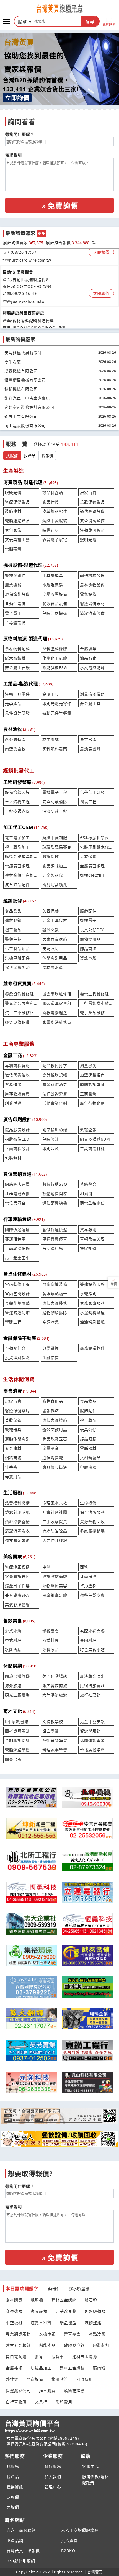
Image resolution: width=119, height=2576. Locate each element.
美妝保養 (88, 856)
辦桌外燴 (13, 1631)
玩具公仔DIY (92, 930)
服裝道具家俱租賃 (59, 1003)
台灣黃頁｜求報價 (23, 2551)
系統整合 (88, 1184)
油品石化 (88, 658)
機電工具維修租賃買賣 (96, 994)
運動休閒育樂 (17, 1439)
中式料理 (13, 1640)
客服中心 (90, 2466)
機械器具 (13, 1429)
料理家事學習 (55, 1750)
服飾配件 (88, 911)
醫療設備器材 (92, 604)
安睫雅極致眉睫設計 (23, 352)
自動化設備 (15, 604)
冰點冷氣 (97, 2334)
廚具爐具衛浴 (55, 1467)
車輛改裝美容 (92, 1239)
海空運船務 (53, 1248)
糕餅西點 (13, 1650)
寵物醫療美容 (55, 1586)
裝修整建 (93, 2323)
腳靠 (39, 2357)
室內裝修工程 (17, 1284)
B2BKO (68, 2551)
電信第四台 (15, 1203)
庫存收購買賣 (17, 1094)
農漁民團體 (90, 749)
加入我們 (53, 2477)
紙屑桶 (37, 2300)
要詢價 (13, 2507)
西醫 (84, 1567)
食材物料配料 (17, 649)
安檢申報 (47, 2334)
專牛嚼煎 (13, 362)
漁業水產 (88, 739)
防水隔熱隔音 (55, 1294)
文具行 (41, 2402)
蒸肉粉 (99, 2368)
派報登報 (88, 1130)
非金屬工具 (90, 703)
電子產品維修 (92, 1013)
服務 (23, 22)
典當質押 (51, 1348)
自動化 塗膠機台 (18, 267)
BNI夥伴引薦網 (21, 2561)
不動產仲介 (15, 1348)
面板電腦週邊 (55, 1013)
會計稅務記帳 (55, 1075)
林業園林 (51, 739)
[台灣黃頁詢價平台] (59, 9)
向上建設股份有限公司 (25, 426)
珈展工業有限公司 (21, 416)
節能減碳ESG (55, 668)
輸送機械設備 (92, 575)
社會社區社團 (55, 1512)
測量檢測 (88, 1065)
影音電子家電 (55, 539)
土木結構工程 (17, 802)
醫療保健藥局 (17, 1411)
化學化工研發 (92, 792)
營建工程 (13, 1322)
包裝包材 (13, 1158)
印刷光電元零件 (57, 703)
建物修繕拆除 (55, 1312)
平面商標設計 (17, 1148)
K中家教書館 (17, 1722)
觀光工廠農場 (17, 1695)
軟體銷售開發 (55, 1194)
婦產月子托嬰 (17, 1586)
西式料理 (51, 1640)
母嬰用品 (13, 1476)
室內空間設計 (17, 1294)
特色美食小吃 (92, 1650)
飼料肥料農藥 (55, 749)
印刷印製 (51, 1148)
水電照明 (88, 1294)
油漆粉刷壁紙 (92, 1322)
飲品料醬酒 (53, 492)
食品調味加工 (55, 866)
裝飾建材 (13, 511)
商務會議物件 (92, 1348)
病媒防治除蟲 (55, 1531)
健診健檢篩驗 (55, 1576)
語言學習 (51, 1731)
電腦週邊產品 (17, 521)
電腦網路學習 (17, 1750)
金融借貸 (51, 1358)
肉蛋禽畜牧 (15, 749)
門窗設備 (35, 2379)
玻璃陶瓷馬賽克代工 (59, 847)
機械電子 (88, 920)
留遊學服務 (90, 1731)
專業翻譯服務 (18, 2334)
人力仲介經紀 (55, 1540)
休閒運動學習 (92, 1740)
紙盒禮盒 (68, 2323)
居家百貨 (88, 492)
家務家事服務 (92, 1303)
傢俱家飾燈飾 (55, 1420)
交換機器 (14, 2311)
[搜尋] (57, 21)
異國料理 (88, 1640)
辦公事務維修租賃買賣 (59, 994)
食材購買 (14, 2300)
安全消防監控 (92, 521)
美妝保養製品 (92, 502)
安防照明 (51, 949)
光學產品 (13, 703)
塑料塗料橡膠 (55, 649)
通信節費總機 (55, 1203)
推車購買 (47, 2391)
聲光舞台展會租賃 (21, 1003)
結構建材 (51, 530)
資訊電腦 (88, 958)
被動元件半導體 (57, 713)
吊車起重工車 (17, 1258)
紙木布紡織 (15, 658)
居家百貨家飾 (55, 939)
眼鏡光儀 (13, 492)
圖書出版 (13, 1759)
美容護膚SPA (17, 1595)
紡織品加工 (41, 2368)
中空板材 (14, 2323)
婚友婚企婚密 (17, 1540)
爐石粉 (91, 2300)
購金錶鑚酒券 (55, 1084)
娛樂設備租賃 (17, 1022)
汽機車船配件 (17, 958)
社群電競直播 (17, 1194)
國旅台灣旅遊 (17, 1676)
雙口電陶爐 (16, 2357)
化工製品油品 (17, 949)
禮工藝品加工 (17, 847)
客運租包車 (15, 1239)
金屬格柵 (14, 2368)
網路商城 (13, 1458)
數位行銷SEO (55, 1184)
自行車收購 (16, 2402)
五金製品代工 (55, 875)
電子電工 (13, 613)
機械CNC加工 (93, 875)
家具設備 (39, 2311)
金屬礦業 (88, 649)
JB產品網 (15, 2540)
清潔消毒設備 (92, 613)
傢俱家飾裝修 (55, 1303)
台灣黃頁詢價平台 (33, 2426)
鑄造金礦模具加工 (21, 856)
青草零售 (72, 2334)
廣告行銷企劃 (92, 1103)
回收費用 (85, 2379)
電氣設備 (88, 594)
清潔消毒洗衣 (17, 1531)
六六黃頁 (69, 2540)
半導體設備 (15, 622)
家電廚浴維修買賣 (59, 1022)
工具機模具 (53, 575)
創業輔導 (13, 1103)
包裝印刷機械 (55, 613)
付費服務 (53, 2466)
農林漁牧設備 (92, 585)
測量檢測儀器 (92, 694)
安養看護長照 (17, 1576)
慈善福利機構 (17, 1503)
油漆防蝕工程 (55, 811)
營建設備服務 (92, 1284)
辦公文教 (51, 930)
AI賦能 (86, 1194)
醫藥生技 (13, 939)
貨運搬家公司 (18, 2391)
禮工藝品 (13, 930)
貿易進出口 (15, 1084)
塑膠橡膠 (88, 1467)
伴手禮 (11, 1467)
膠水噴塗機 (79, 2289)
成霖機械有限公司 (21, 371)
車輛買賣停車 (55, 1239)
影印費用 (64, 2402)
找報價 (47, 456)
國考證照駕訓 (17, 1731)
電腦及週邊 (53, 585)
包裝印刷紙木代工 (96, 847)
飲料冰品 (51, 1650)
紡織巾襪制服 (55, 838)
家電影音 (51, 1448)
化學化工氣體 (55, 658)
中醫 (46, 1567)
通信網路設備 (92, 511)
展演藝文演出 (92, 1676)
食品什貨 (51, 502)
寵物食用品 (90, 939)
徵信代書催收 (17, 1075)
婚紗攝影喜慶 (17, 1522)
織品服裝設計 (17, 1130)
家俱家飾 (13, 530)
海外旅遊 (13, 1686)
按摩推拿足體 (55, 1595)
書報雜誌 (51, 1411)
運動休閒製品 (92, 530)
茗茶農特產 (15, 739)
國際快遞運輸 (17, 1230)
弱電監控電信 (92, 1203)
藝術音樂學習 (55, 1740)
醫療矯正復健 (17, 1567)
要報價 (13, 2497)
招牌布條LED (17, 1139)
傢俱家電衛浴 (17, 967)
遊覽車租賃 (41, 2323)
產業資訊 (15, 2487)
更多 (42, 234)
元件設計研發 (17, 713)
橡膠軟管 (60, 2379)
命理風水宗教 (55, 1503)
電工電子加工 (17, 838)
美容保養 (51, 911)
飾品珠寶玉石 (55, 1439)
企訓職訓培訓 (17, 1740)
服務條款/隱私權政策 (95, 2480)
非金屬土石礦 (17, 668)
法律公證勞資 (55, 1094)
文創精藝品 (90, 1458)
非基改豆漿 (66, 2311)
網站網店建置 (17, 1184)
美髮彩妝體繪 (17, 1605)
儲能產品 (47, 2345)
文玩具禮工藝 (17, 539)
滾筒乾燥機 (74, 2391)
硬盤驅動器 (95, 2311)
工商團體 (88, 1094)
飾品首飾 (88, 949)
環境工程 (88, 802)
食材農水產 (53, 967)
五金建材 (13, 1448)
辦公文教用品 (55, 1429)
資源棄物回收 (92, 1522)
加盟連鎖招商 (92, 1075)
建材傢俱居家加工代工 (21, 875)
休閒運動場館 (55, 1676)
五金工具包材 (55, 920)
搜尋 (90, 22)
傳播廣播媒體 (92, 1750)
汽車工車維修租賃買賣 (21, 1013)
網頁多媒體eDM (95, 1139)
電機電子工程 (55, 792)
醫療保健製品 (17, 502)
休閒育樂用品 (55, 958)
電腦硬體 (13, 549)
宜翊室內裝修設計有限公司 (29, 407)
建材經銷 (13, 920)
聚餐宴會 (51, 1631)
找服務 (12, 456)
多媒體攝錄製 (92, 1531)
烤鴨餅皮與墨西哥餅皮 (24, 308)
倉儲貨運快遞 (55, 1230)
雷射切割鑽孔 (55, 885)
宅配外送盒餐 (92, 1631)
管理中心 (53, 2487)
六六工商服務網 (21, 2530)
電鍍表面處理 (17, 866)
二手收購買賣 (55, 1522)
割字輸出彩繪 (55, 1130)
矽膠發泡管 (74, 2345)
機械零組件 (15, 575)
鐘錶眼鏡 (88, 1439)
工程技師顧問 (17, 811)
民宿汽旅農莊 (92, 1686)
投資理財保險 (17, 1358)
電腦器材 (88, 1448)
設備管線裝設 (17, 792)
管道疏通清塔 (17, 1312)
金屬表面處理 (92, 866)
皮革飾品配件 (55, 511)
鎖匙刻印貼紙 (17, 1512)
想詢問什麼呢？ (20, 134)
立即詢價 (17, 98)
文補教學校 (53, 1722)
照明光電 (88, 539)
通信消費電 (53, 1458)
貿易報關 (88, 1230)
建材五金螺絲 (64, 2300)
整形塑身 (88, 1586)
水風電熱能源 (92, 668)
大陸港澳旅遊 (55, 1695)
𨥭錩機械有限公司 (21, 389)
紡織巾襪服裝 (55, 521)
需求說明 (14, 155)
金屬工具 (51, 694)
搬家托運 (88, 1248)
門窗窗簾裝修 (55, 1284)
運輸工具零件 (17, 694)
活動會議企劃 (55, 1103)
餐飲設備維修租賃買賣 (21, 994)
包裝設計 (51, 1139)
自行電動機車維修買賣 (96, 1003)
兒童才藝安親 (92, 1722)
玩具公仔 (88, 1429)
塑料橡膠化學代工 (96, 838)
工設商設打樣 (92, 1148)
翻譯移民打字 (55, 1065)
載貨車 (58, 2357)
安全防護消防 (55, 802)
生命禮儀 (88, 1503)
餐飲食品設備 (55, 604)
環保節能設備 (17, 594)
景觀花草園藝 (17, 1303)
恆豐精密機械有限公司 (25, 380)
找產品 (30, 456)
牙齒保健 (88, 1576)
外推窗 (12, 2379)
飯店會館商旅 (55, 1686)
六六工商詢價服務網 (80, 2530)
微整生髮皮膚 (92, 1595)
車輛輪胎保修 (17, 1248)
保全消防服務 (92, 1512)
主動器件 (52, 2289)
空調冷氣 (51, 1322)
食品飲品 (13, 911)
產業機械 (13, 585)
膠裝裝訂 (101, 2345)
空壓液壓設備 (55, 594)
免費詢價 (109, 24)
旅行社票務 (90, 1695)
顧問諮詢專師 (92, 1084)
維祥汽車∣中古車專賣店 (27, 398)
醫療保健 (51, 856)
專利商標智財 (17, 1065)
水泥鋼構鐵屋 (92, 1312)
